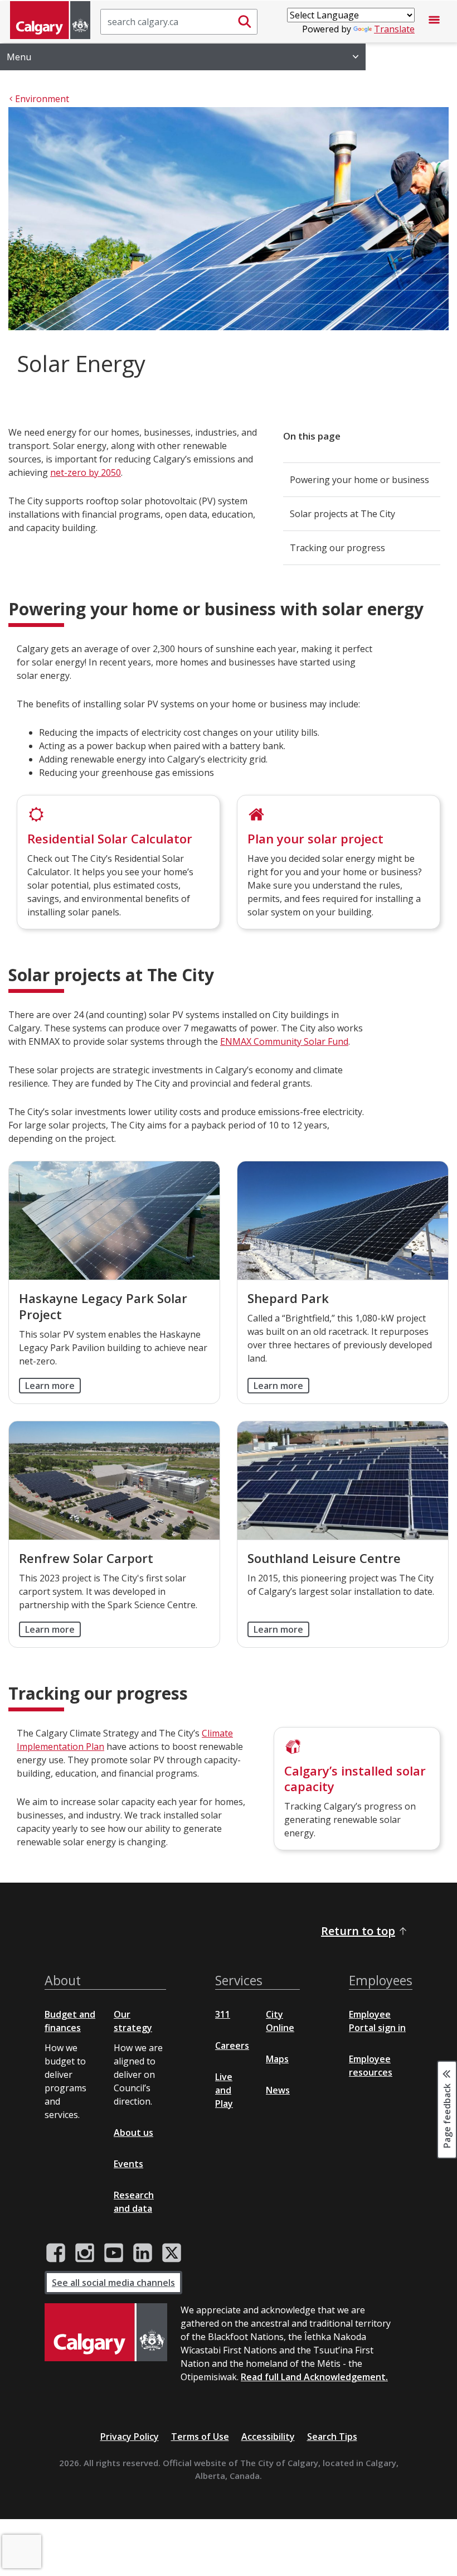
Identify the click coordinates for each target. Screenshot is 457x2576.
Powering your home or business (359, 480)
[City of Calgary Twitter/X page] (172, 2253)
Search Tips (332, 2437)
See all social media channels (113, 2283)
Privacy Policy (130, 2437)
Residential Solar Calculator (110, 838)
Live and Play (224, 2090)
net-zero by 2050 (86, 472)
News (278, 2090)
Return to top (358, 1931)
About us (133, 2133)
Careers (232, 2046)
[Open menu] (434, 22)
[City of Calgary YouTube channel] (114, 2253)
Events (128, 2164)
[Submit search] (245, 22)
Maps (277, 2059)
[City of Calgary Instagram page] (85, 2253)
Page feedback (447, 2115)
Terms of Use (200, 2437)
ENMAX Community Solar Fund (284, 1041)
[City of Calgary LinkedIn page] (143, 2253)
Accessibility (268, 2437)
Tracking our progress (337, 548)
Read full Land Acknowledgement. (314, 2377)
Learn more (50, 1386)
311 (223, 2014)
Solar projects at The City (342, 514)
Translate (394, 29)
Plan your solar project (315, 838)
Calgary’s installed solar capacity (355, 1779)
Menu (19, 57)
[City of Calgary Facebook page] (56, 2253)
